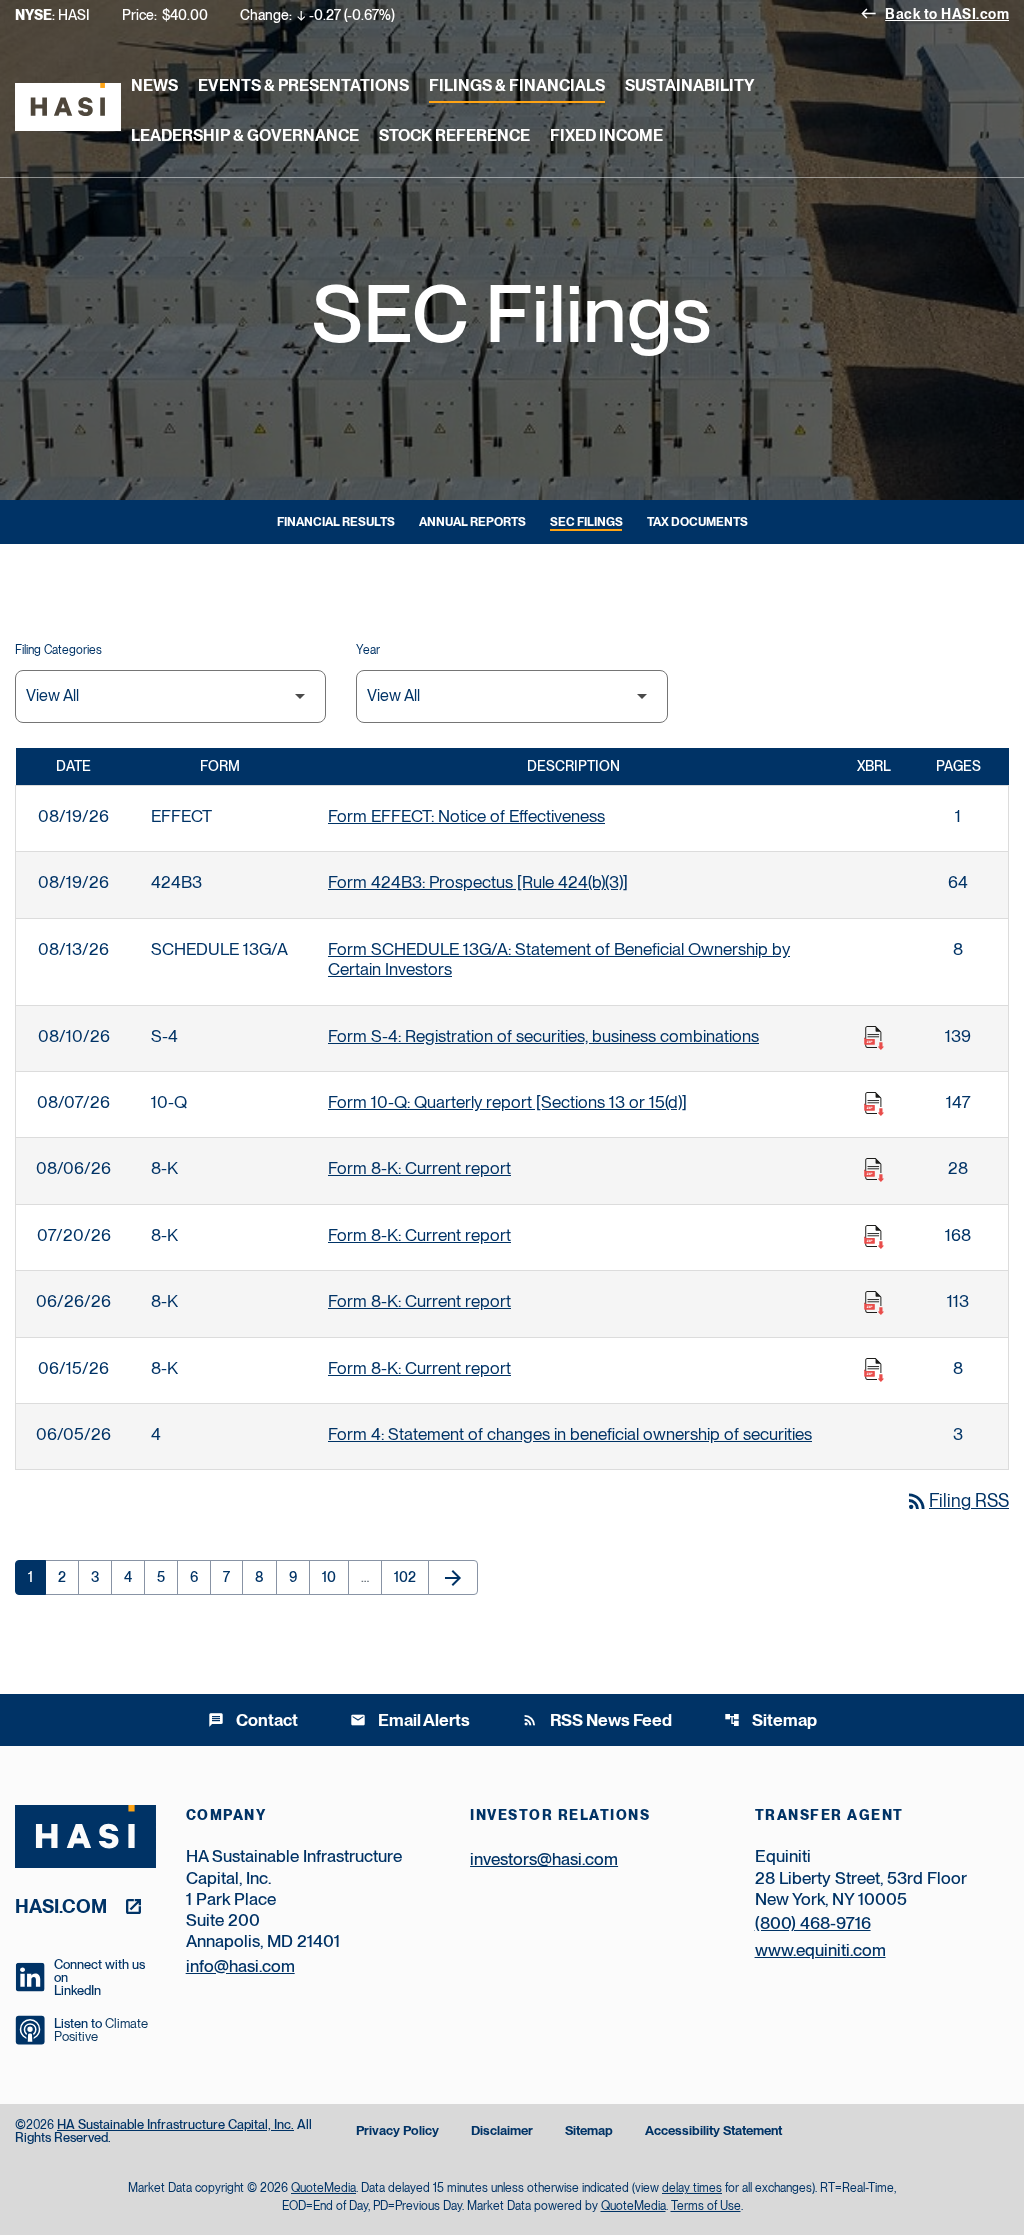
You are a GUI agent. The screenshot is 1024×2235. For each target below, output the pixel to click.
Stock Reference (454, 135)
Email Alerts (410, 1720)
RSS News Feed (597, 1720)
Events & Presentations (303, 85)
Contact (253, 1720)
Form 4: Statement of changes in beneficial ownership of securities (570, 1434)
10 (335, 1577)
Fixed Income (606, 135)
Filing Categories (58, 650)
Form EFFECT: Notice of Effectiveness (466, 816)
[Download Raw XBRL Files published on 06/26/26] (874, 1303)
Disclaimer (502, 2131)
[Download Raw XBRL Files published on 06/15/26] (874, 1370)
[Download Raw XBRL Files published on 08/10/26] (874, 1038)
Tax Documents (697, 522)
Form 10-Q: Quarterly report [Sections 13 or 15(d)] (507, 1102)
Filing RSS (957, 1500)
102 (409, 1577)
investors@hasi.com (544, 1859)
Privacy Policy (397, 2131)
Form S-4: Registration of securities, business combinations (543, 1036)
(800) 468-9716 (813, 1923)
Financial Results (336, 522)
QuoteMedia (323, 2188)
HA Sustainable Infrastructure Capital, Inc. (175, 2124)
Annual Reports (472, 522)
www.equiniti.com (820, 1950)
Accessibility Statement (713, 2131)
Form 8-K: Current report (419, 1168)
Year (368, 650)
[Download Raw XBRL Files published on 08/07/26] (874, 1104)
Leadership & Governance (245, 135)
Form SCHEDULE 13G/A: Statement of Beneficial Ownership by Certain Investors (559, 959)
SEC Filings (586, 522)
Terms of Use (706, 2206)
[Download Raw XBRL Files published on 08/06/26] (874, 1170)
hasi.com (61, 1905)
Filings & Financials (517, 85)
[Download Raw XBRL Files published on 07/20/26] (874, 1237)
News (154, 85)
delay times (692, 2188)
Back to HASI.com (934, 13)
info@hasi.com (240, 1966)
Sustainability (690, 85)
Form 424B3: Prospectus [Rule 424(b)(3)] (478, 882)
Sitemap (770, 1720)
